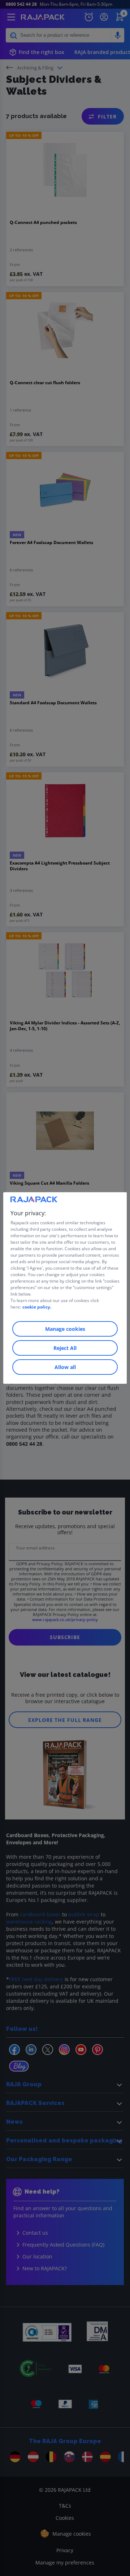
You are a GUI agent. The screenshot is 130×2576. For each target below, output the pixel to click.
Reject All (65, 1348)
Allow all (65, 1367)
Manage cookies (65, 1329)
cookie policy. (37, 1307)
